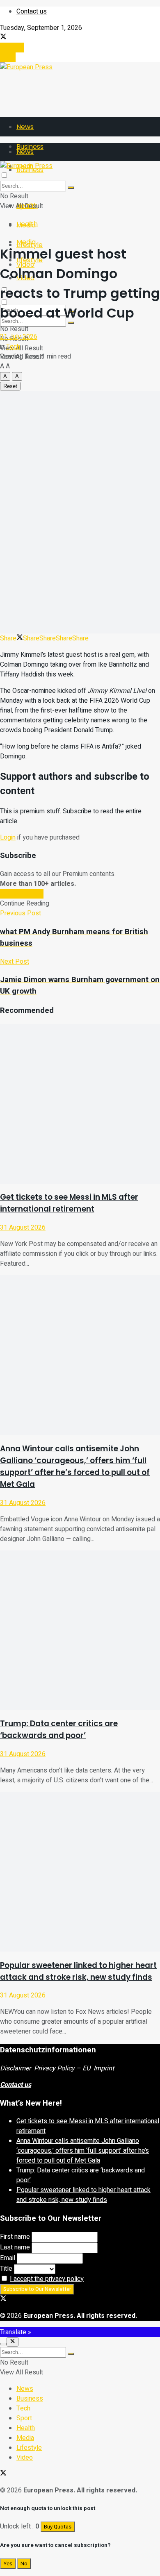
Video (25, 2458)
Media (26, 242)
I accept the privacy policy (47, 2279)
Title (6, 2269)
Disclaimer (15, 2068)
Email (8, 2258)
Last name (15, 2247)
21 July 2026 (19, 337)
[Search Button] (71, 188)
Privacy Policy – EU (62, 2068)
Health (27, 224)
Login (8, 57)
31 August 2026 (23, 1228)
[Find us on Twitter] (3, 38)
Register (12, 48)
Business (30, 2399)
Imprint (104, 2068)
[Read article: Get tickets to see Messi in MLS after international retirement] (80, 1104)
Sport (24, 2418)
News (25, 127)
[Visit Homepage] (26, 67)
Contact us (32, 11)
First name (15, 2237)
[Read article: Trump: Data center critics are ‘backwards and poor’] (80, 1630)
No (24, 2564)
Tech (13, 347)
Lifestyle (29, 2448)
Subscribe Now (22, 894)
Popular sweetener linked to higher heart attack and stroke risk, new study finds (83, 2195)
